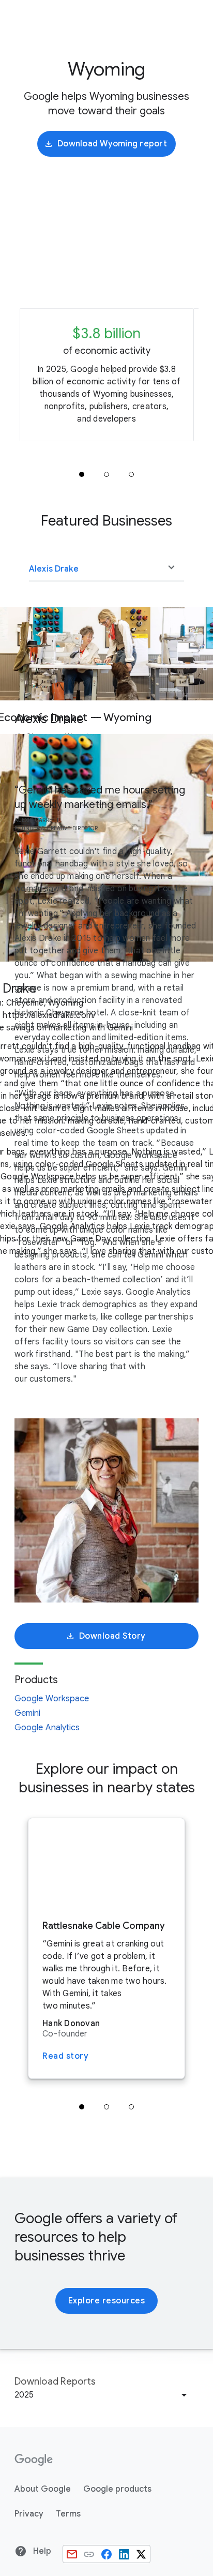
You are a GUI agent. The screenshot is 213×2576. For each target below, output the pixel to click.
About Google (43, 2489)
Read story (65, 2056)
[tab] (82, 474)
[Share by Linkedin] (124, 2554)
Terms (68, 2514)
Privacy (29, 2514)
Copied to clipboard (89, 2554)
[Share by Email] (72, 2554)
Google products (117, 2489)
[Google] (34, 2460)
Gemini (28, 1713)
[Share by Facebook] (106, 2554)
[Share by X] (141, 2554)
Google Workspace (52, 1699)
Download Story (112, 1636)
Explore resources (107, 2301)
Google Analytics (47, 1728)
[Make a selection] (106, 567)
